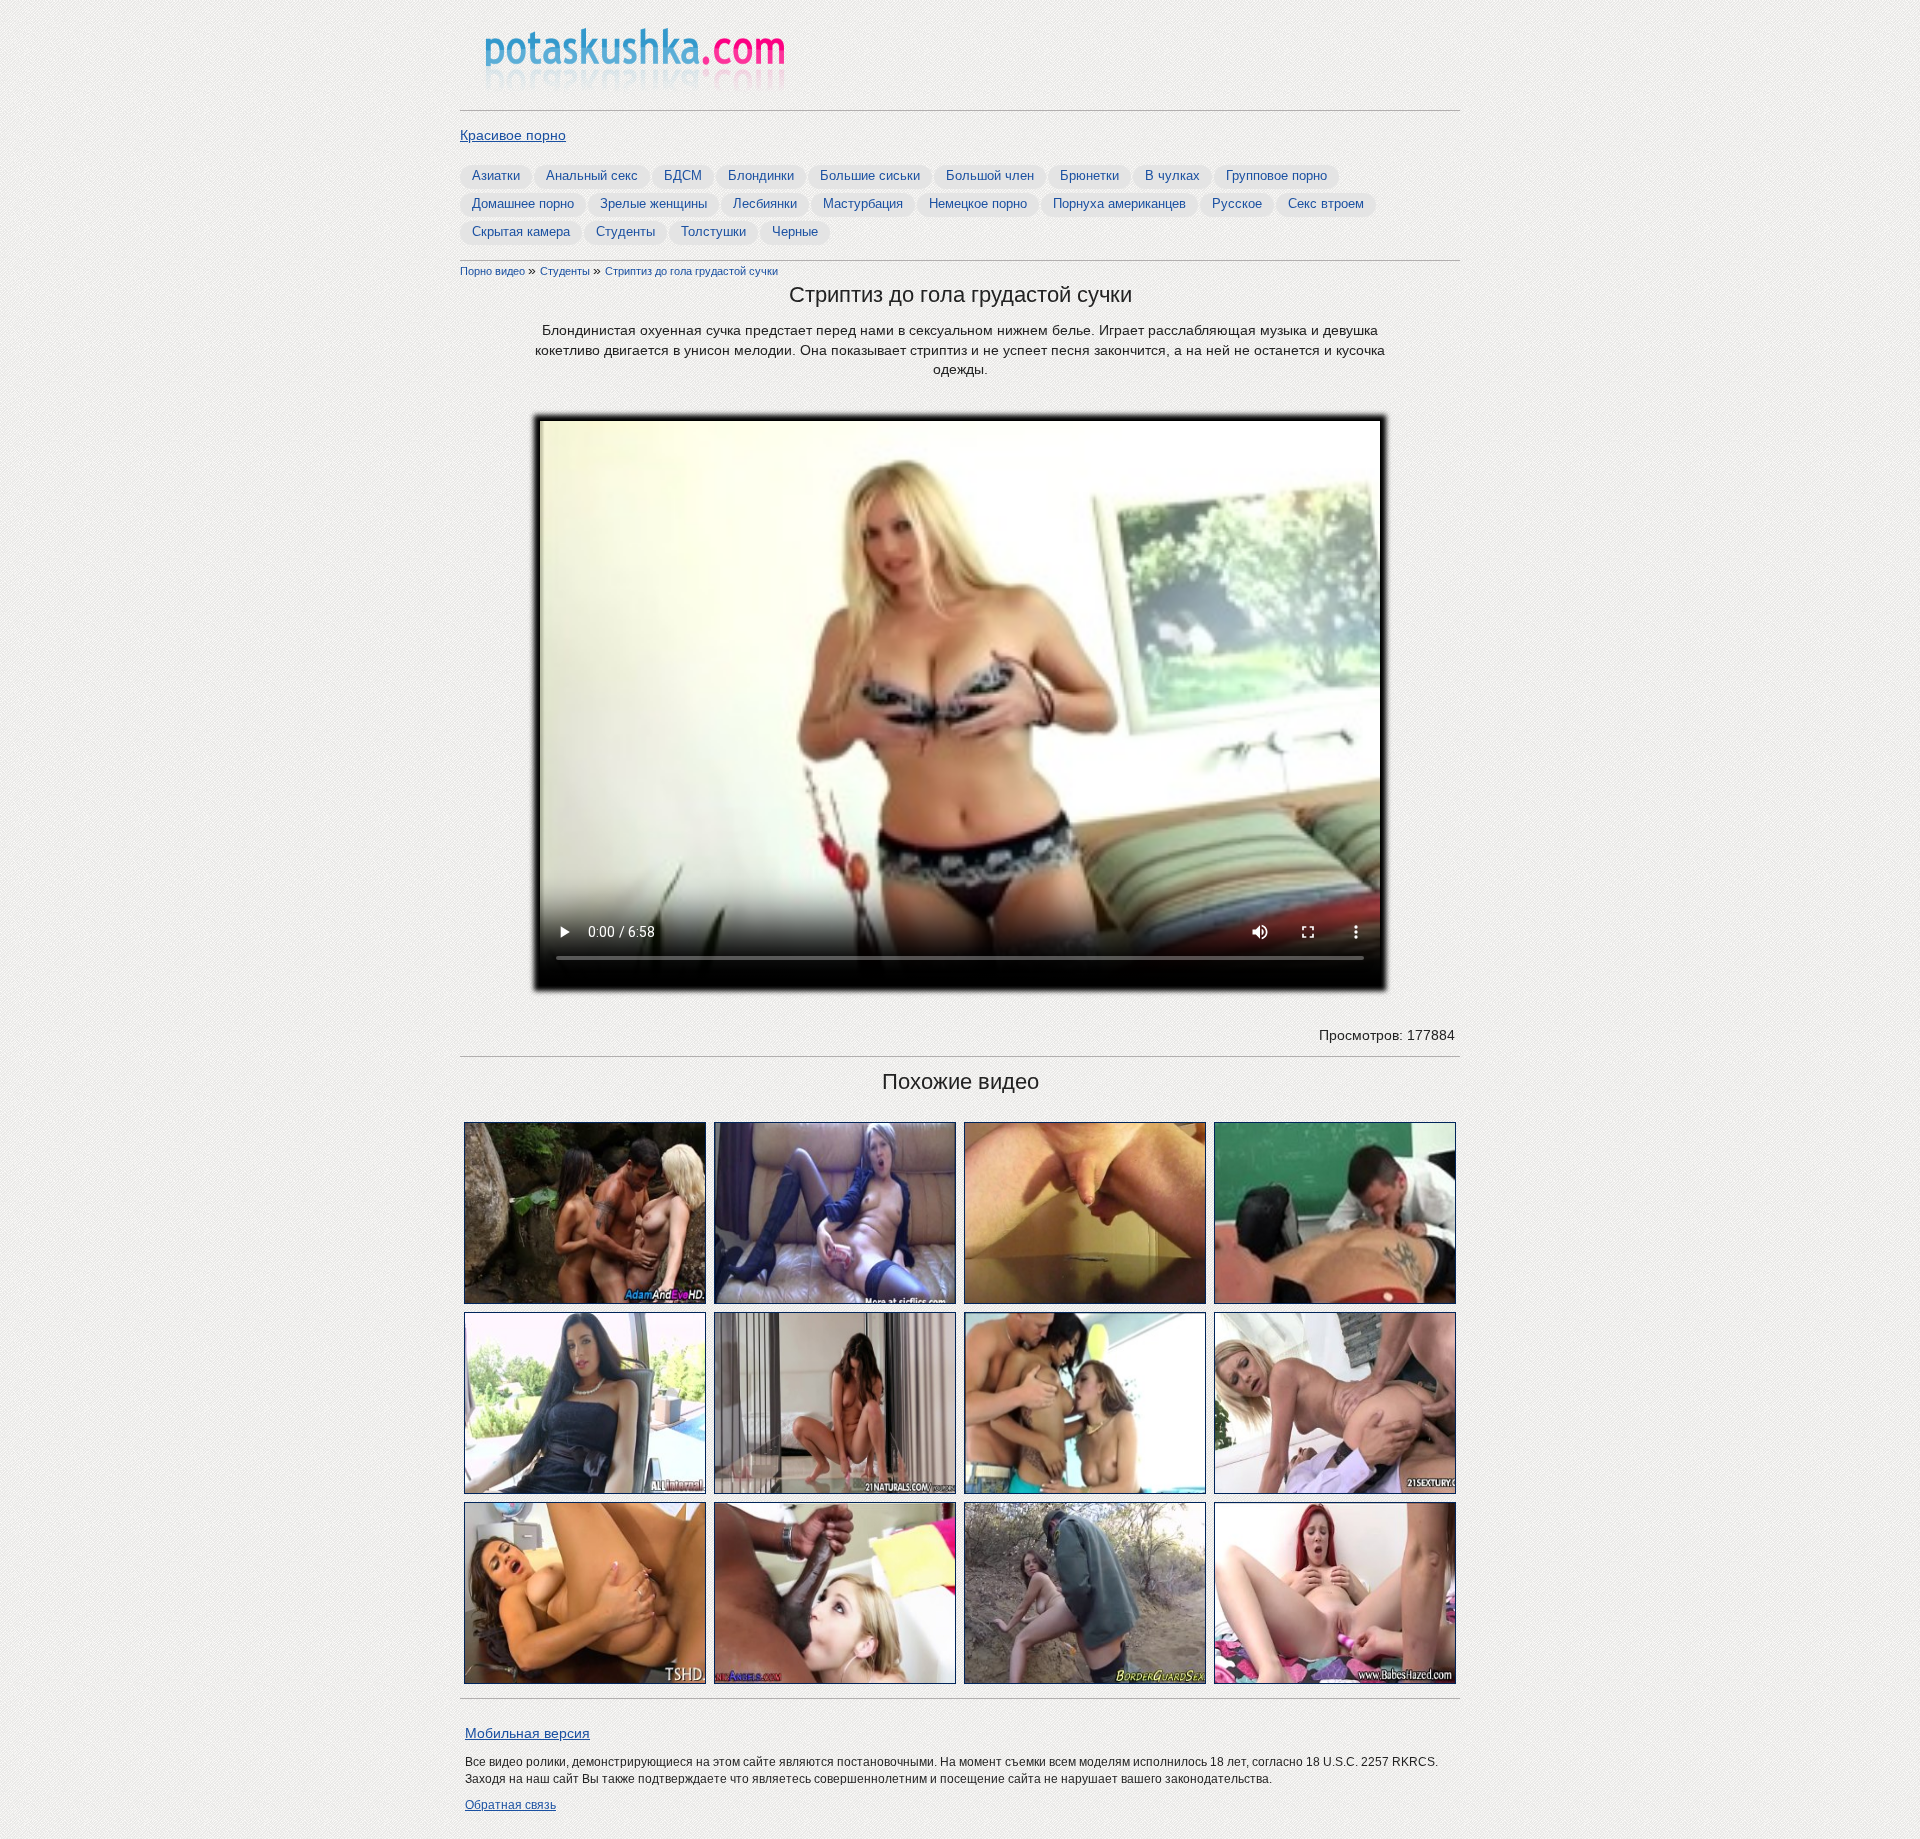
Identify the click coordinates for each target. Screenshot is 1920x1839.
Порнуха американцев (1119, 203)
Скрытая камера (521, 231)
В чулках (1172, 175)
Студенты (625, 231)
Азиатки (496, 175)
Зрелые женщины (653, 203)
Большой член (990, 175)
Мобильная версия (527, 1733)
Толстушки (713, 231)
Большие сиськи (870, 175)
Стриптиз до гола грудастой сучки (691, 271)
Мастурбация (863, 203)
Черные (795, 231)
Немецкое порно (978, 203)
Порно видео (494, 271)
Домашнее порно (523, 203)
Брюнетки (1089, 175)
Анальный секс (592, 175)
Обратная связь (510, 1805)
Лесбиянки (765, 203)
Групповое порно (1276, 175)
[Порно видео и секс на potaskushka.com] (635, 57)
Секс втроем (1326, 203)
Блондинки (761, 175)
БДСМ (683, 175)
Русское (1237, 203)
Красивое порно (513, 135)
